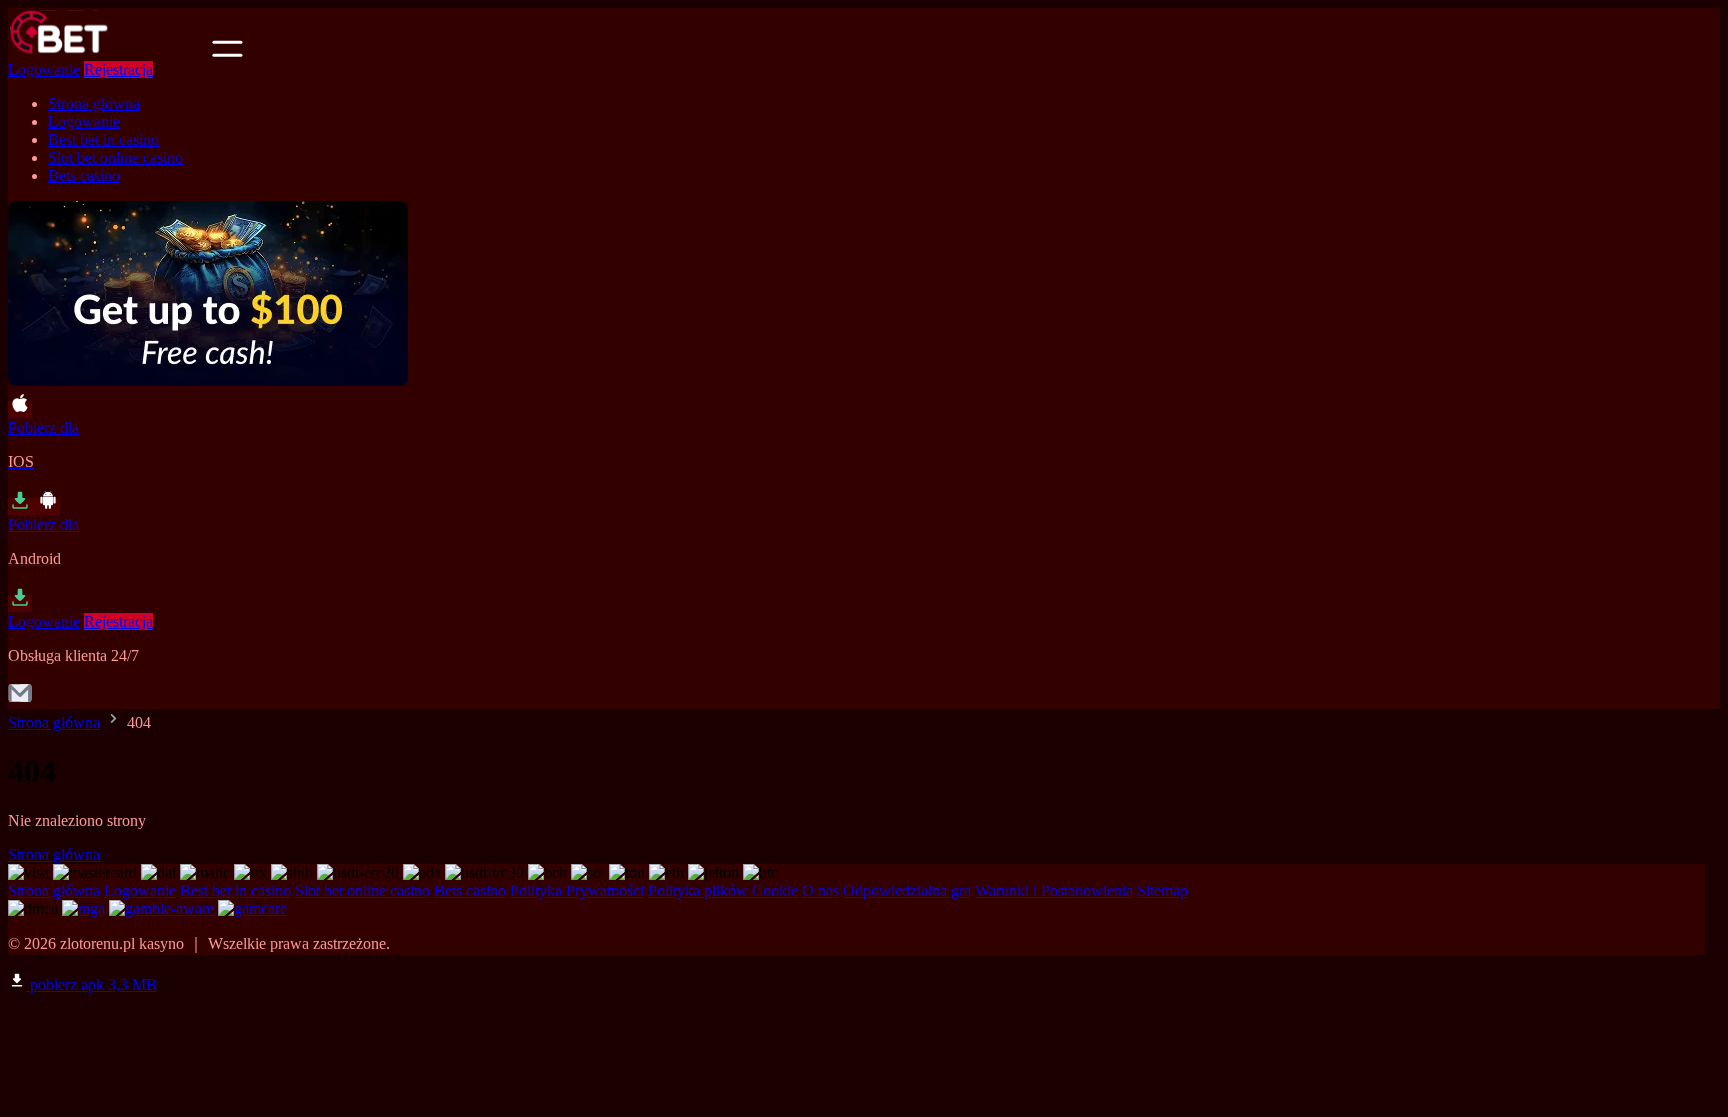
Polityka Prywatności (577, 890)
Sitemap (1162, 890)
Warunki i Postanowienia (1054, 890)
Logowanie (44, 69)
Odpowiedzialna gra (907, 890)
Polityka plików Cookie (723, 890)
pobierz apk (91, 984)
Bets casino (84, 175)
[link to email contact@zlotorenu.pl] (20, 699)
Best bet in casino (103, 139)
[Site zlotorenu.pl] (108, 51)
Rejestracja (118, 69)
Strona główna (94, 103)
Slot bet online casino (115, 157)
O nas (820, 890)
